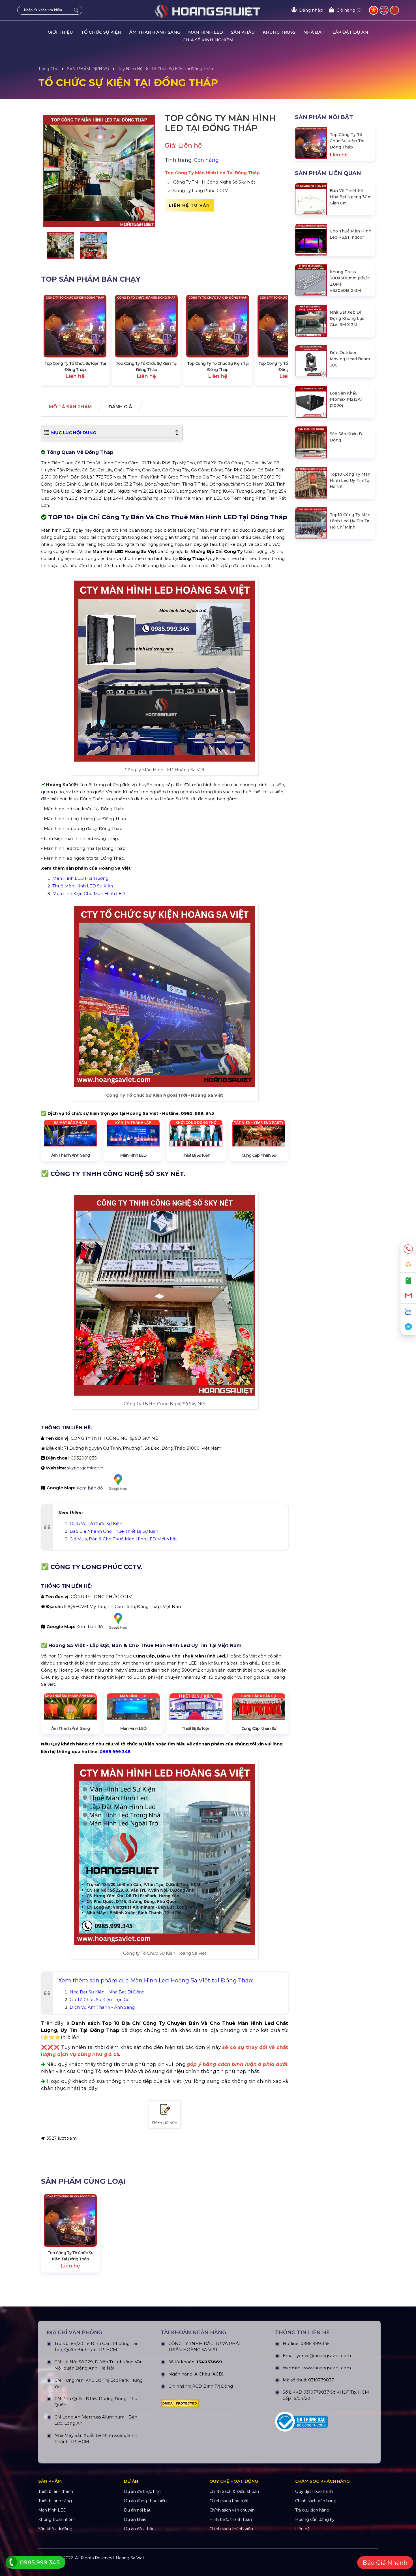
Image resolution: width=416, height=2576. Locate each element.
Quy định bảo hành (314, 2491)
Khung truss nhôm (57, 2519)
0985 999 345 (115, 1752)
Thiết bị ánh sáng (55, 2501)
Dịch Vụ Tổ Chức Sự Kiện (96, 1524)
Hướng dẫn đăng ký (315, 2519)
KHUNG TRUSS (279, 32)
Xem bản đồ (90, 1488)
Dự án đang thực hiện (145, 2501)
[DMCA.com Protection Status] (209, 2403)
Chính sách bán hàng (316, 2501)
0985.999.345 (315, 2343)
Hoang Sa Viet (130, 2558)
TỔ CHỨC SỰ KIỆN (101, 32)
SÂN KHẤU (243, 32)
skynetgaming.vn (85, 1468)
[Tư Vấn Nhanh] (408, 1265)
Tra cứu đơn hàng (312, 2510)
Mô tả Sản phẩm (70, 407)
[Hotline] (408, 1249)
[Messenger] (408, 1327)
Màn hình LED (52, 2510)
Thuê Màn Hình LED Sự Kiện (83, 886)
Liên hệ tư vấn (189, 205)
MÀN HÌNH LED (206, 32)
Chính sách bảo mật (229, 2501)
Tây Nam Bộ (130, 69)
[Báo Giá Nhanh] (408, 1280)
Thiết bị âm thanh (56, 2491)
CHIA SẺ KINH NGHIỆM (208, 40)
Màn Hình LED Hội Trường (80, 878)
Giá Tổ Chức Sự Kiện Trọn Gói (100, 2000)
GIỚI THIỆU (60, 32)
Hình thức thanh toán (231, 2519)
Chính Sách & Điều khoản (234, 2491)
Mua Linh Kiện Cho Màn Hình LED (89, 893)
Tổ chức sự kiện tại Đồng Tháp (182, 69)
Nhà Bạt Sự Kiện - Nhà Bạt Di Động (107, 1992)
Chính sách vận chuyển (232, 2510)
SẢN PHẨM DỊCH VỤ (88, 69)
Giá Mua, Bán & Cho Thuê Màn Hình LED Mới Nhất (123, 1539)
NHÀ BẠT (314, 32)
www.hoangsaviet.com (327, 2368)
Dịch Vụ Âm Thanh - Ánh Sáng (102, 2007)
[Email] (408, 1296)
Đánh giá (120, 407)
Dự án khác (135, 2519)
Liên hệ (302, 2529)
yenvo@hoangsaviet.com (324, 2356)
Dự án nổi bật (137, 2510)
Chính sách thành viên (231, 2529)
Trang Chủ (48, 69)
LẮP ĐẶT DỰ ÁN (350, 32)
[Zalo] (408, 1311)
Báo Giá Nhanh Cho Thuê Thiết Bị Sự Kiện (114, 1531)
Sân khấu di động (55, 2529)
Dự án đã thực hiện (143, 2491)
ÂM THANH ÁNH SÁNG (155, 32)
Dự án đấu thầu (139, 2529)
